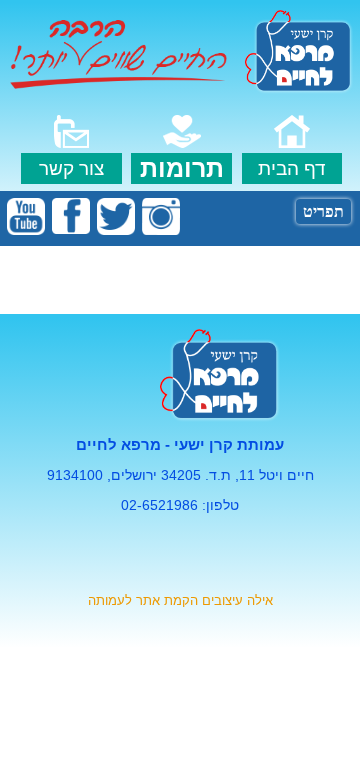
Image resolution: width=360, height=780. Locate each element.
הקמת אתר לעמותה (143, 600)
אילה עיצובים (237, 600)
